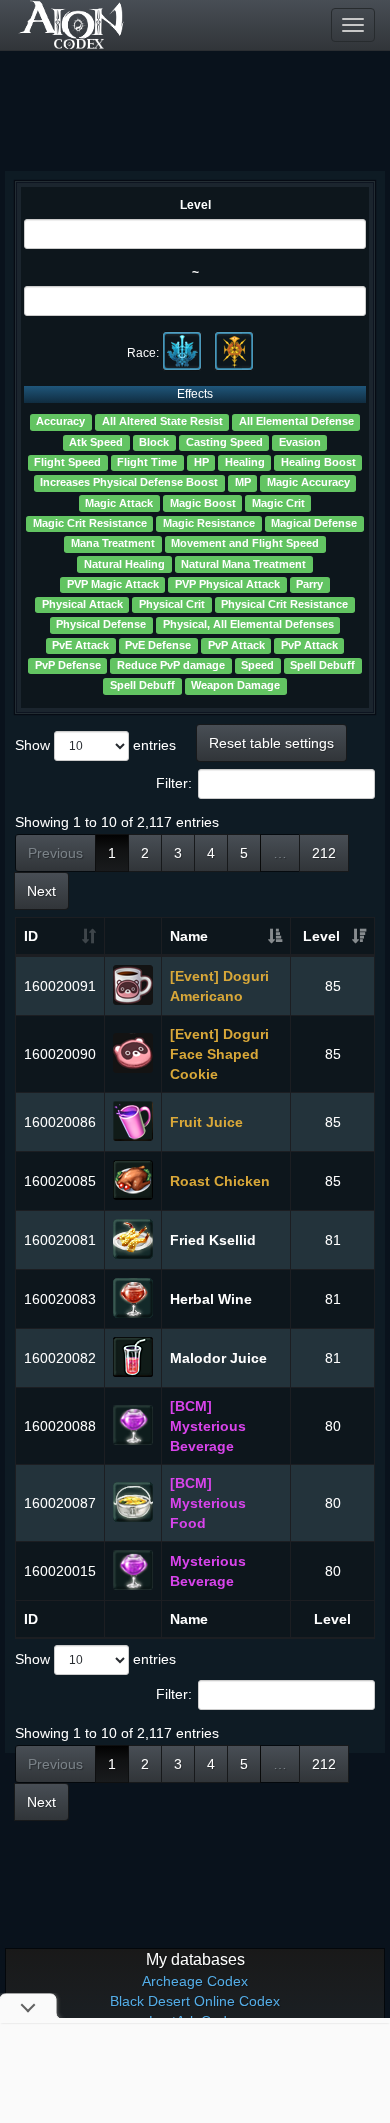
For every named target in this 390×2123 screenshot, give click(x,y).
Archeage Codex (195, 1981)
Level (195, 205)
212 (324, 853)
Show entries (95, 745)
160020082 (60, 1358)
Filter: (174, 783)
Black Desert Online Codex (195, 2001)
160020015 (60, 1571)
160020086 (60, 1122)
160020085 (60, 1181)
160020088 (60, 1426)
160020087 (60, 1503)
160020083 (60, 1299)
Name (189, 936)
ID (31, 936)
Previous (55, 853)
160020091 (60, 986)
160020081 (60, 1240)
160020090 (60, 1054)
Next (41, 891)
